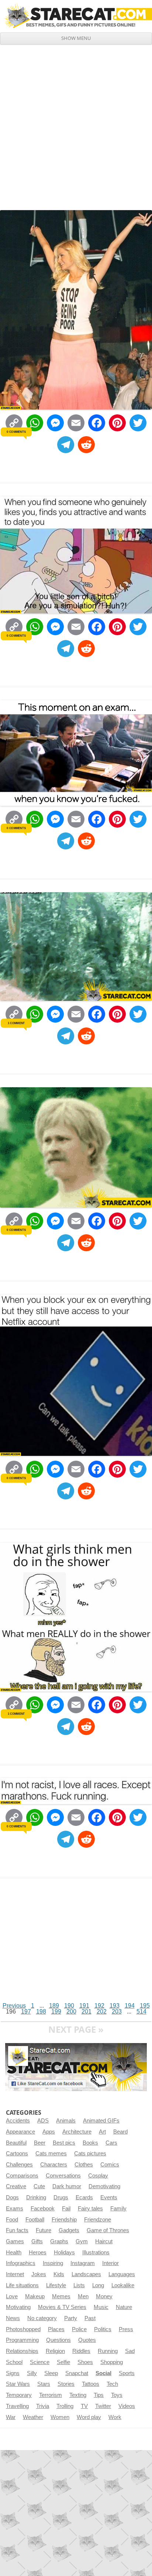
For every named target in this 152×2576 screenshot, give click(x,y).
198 (41, 2011)
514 (141, 2011)
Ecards (84, 2197)
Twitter (103, 2406)
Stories (66, 2384)
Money (104, 2296)
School (14, 2362)
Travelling (17, 2406)
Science (40, 2362)
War (11, 2417)
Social (103, 2373)
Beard (120, 2132)
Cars (111, 2143)
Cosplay (98, 2176)
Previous (14, 2006)
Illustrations (96, 2252)
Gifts (37, 2241)
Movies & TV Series (62, 2307)
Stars (44, 2384)
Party (71, 2318)
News (13, 2318)
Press (126, 2329)
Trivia (43, 2406)
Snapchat (77, 2373)
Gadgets (69, 2230)
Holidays (64, 2252)
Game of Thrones (108, 2230)
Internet (15, 2274)
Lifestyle (56, 2285)
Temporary (19, 2395)
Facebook (43, 2209)
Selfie (63, 2362)
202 (102, 2011)
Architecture (77, 2132)
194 (130, 2006)
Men (83, 2296)
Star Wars (18, 2384)
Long (98, 2285)
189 (54, 2006)
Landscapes (86, 2274)
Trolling (65, 2406)
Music (101, 2307)
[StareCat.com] (76, 16)
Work (115, 2417)
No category (42, 2318)
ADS (43, 2121)
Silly (32, 2373)
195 (145, 2006)
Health (14, 2252)
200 (71, 2011)
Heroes (38, 2252)
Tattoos (91, 2384)
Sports (127, 2373)
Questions (58, 2340)
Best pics (64, 2143)
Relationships (22, 2351)
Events (109, 2197)
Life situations (22, 2285)
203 (117, 2011)
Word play (89, 2417)
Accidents (18, 2121)
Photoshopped (23, 2329)
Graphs (59, 2241)
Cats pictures (90, 2153)
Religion (55, 2351)
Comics (110, 2165)
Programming (22, 2340)
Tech (112, 2384)
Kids (59, 2274)
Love (12, 2296)
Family (118, 2209)
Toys (117, 2395)
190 (69, 2006)
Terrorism (51, 2395)
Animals (66, 2121)
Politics (103, 2329)
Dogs (12, 2197)
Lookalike (123, 2285)
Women (60, 2417)
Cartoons (17, 2153)
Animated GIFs (101, 2121)
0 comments (16, 432)
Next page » (76, 2029)
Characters (54, 2165)
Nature (124, 2307)
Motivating (18, 2307)
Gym (82, 2241)
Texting (78, 2395)
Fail (66, 2209)
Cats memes (51, 2153)
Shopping (112, 2362)
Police (79, 2329)
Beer (40, 2143)
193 (115, 2006)
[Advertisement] (76, 124)
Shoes (85, 2362)
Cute (39, 2186)
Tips (99, 2395)
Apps (49, 2132)
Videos (127, 2406)
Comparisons (22, 2176)
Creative (16, 2186)
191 (84, 2006)
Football (35, 2220)
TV (84, 2406)
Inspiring (53, 2263)
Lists (79, 2285)
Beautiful (16, 2143)
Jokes (39, 2274)
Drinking (36, 2197)
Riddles (81, 2351)
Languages (122, 2274)
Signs (13, 2373)
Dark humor (67, 2186)
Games (15, 2241)
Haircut (104, 2241)
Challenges (19, 2165)
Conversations (63, 2176)
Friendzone (98, 2220)
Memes (61, 2296)
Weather (33, 2417)
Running (108, 2351)
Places (56, 2329)
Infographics (21, 2263)
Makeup (35, 2296)
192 (99, 2006)
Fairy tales (90, 2209)
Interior (110, 2263)
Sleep (51, 2373)
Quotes (87, 2340)
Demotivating (104, 2186)
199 (56, 2011)
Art (102, 2132)
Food (12, 2220)
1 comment (16, 1023)
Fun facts (17, 2230)
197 (26, 2011)
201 (87, 2011)
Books (90, 2143)
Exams (15, 2209)
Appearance (20, 2132)
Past (90, 2318)
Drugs (61, 2197)
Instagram (83, 2263)
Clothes (84, 2165)
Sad (130, 2351)
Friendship (64, 2220)
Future (44, 2230)
